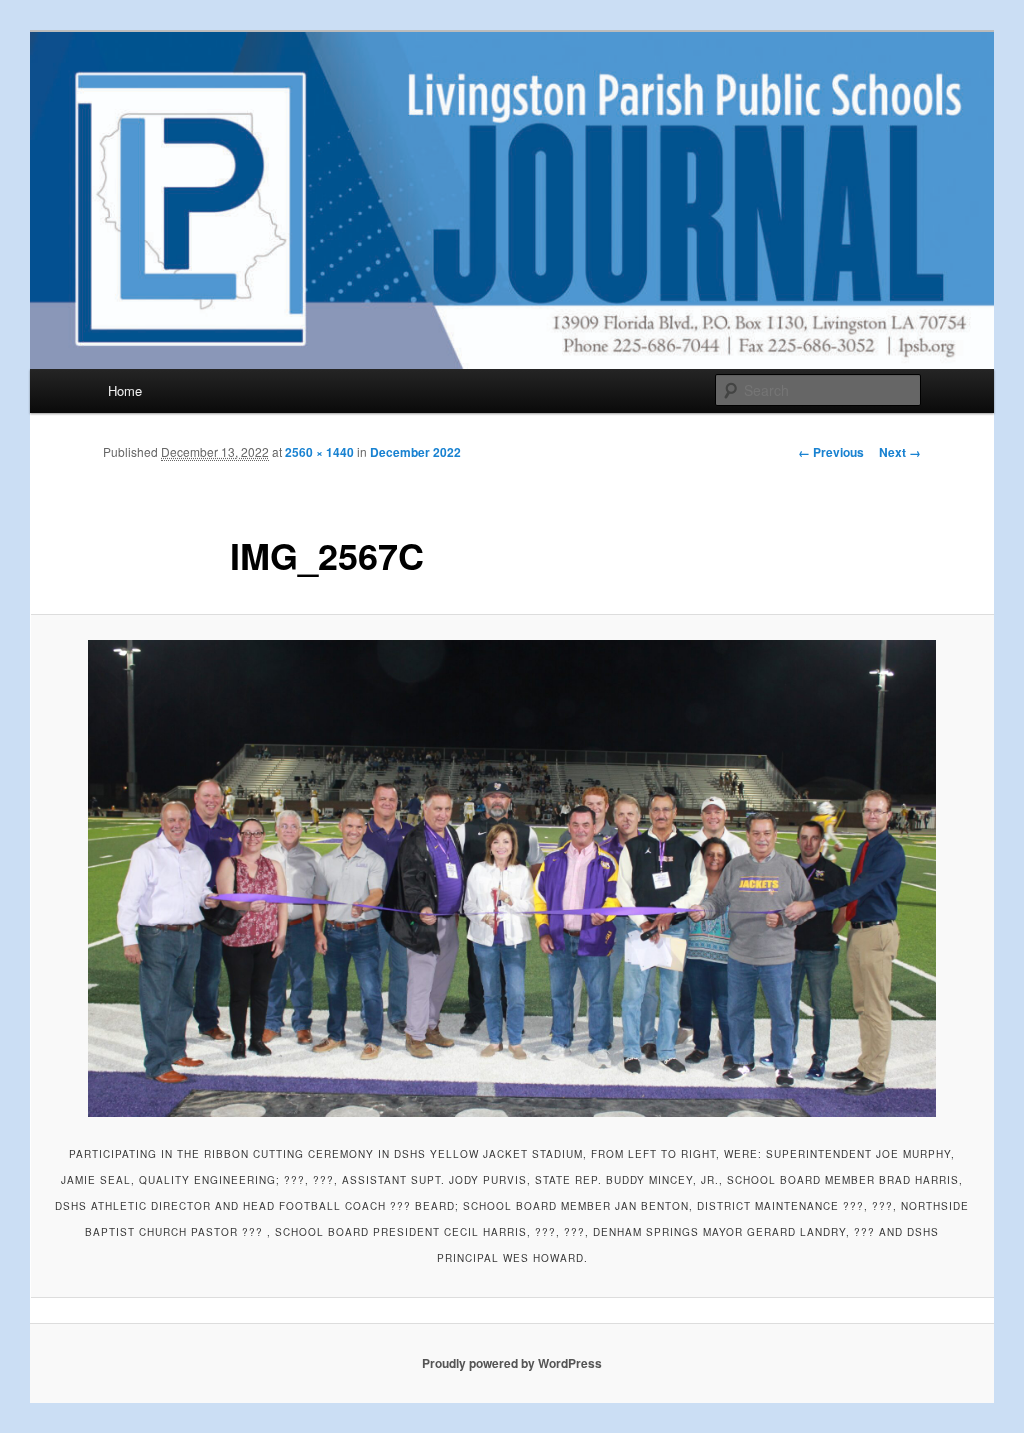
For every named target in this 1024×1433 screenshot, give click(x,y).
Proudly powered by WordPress (512, 1363)
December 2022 (415, 452)
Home (125, 390)
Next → (900, 452)
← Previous (831, 452)
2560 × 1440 (319, 452)
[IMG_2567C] (512, 878)
